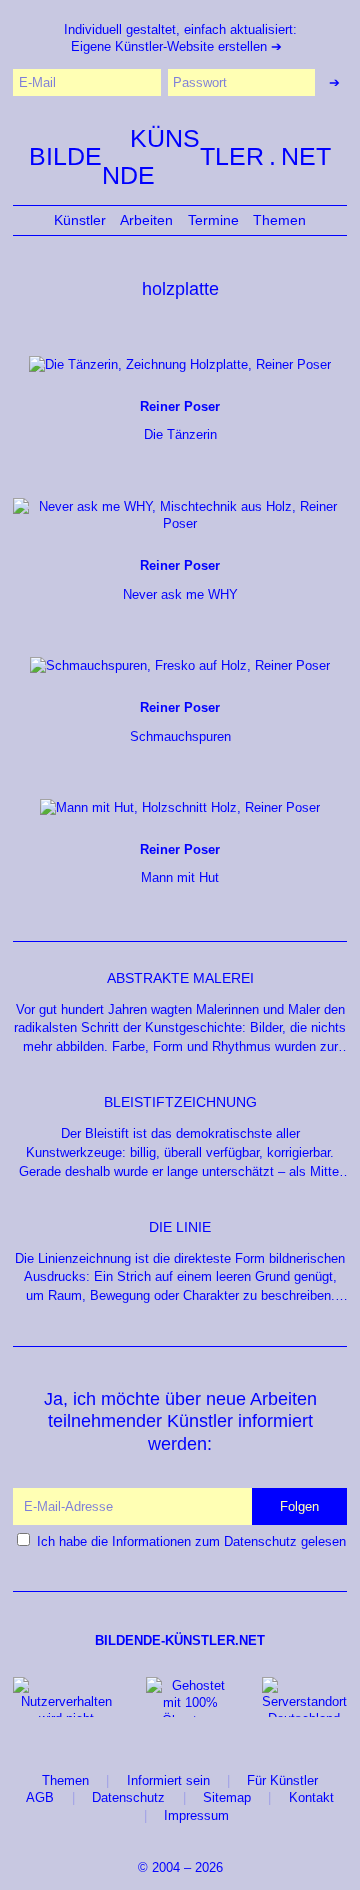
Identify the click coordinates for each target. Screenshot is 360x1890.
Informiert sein (168, 1780)
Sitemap (227, 1797)
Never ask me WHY (180, 580)
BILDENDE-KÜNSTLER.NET (180, 1640)
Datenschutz (128, 1797)
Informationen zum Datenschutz (204, 1541)
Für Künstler (282, 1780)
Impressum (196, 1815)
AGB (40, 1797)
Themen (279, 220)
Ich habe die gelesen (191, 1541)
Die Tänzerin (180, 421)
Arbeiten (146, 220)
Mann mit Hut (180, 864)
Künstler (80, 220)
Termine (213, 220)
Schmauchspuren (180, 722)
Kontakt (311, 1797)
